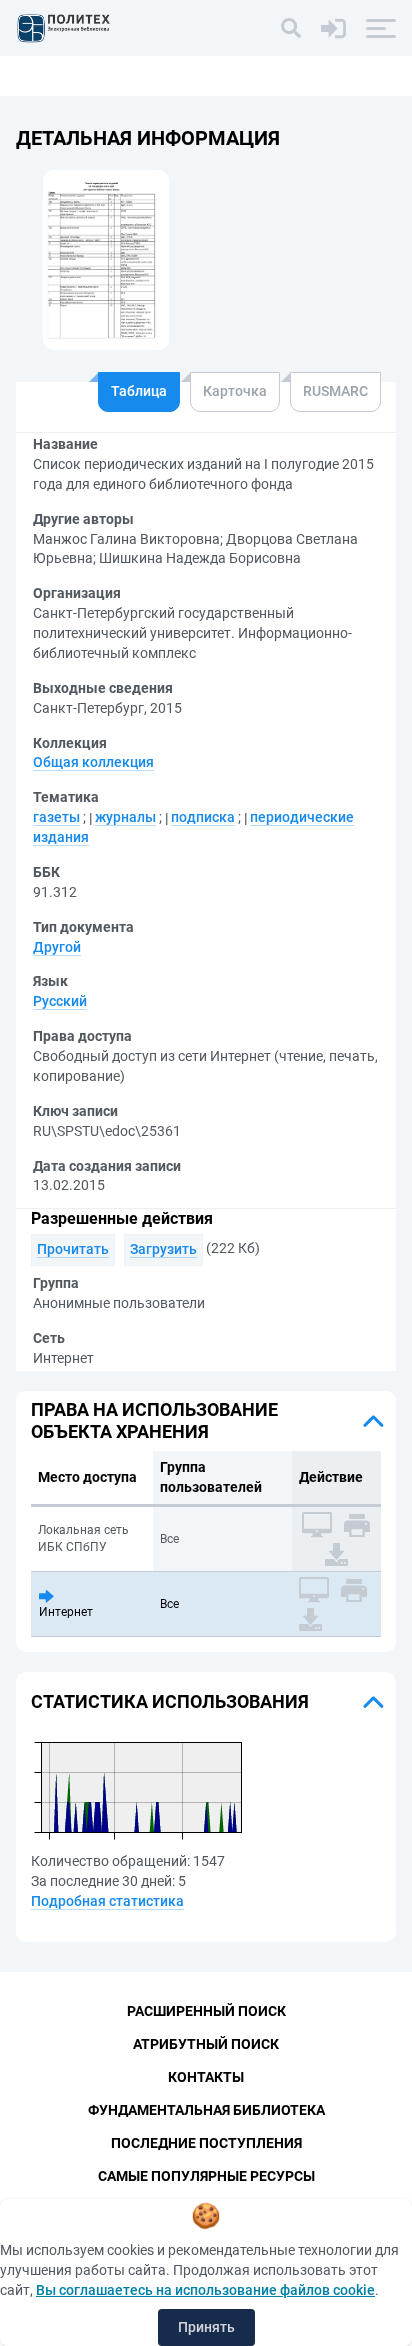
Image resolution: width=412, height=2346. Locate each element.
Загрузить (163, 1249)
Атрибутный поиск (206, 2044)
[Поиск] (291, 28)
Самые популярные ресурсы (206, 2176)
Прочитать (73, 1249)
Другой (57, 947)
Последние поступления (206, 2143)
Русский (60, 1001)
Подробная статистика (107, 1901)
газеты (56, 817)
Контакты (206, 2077)
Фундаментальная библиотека (206, 2110)
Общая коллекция (93, 762)
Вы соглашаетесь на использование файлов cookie (205, 2290)
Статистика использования (170, 1701)
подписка (203, 817)
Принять (206, 2327)
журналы (125, 817)
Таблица (139, 391)
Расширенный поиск (206, 2011)
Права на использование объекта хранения (154, 1420)
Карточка (235, 391)
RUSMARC (335, 391)
